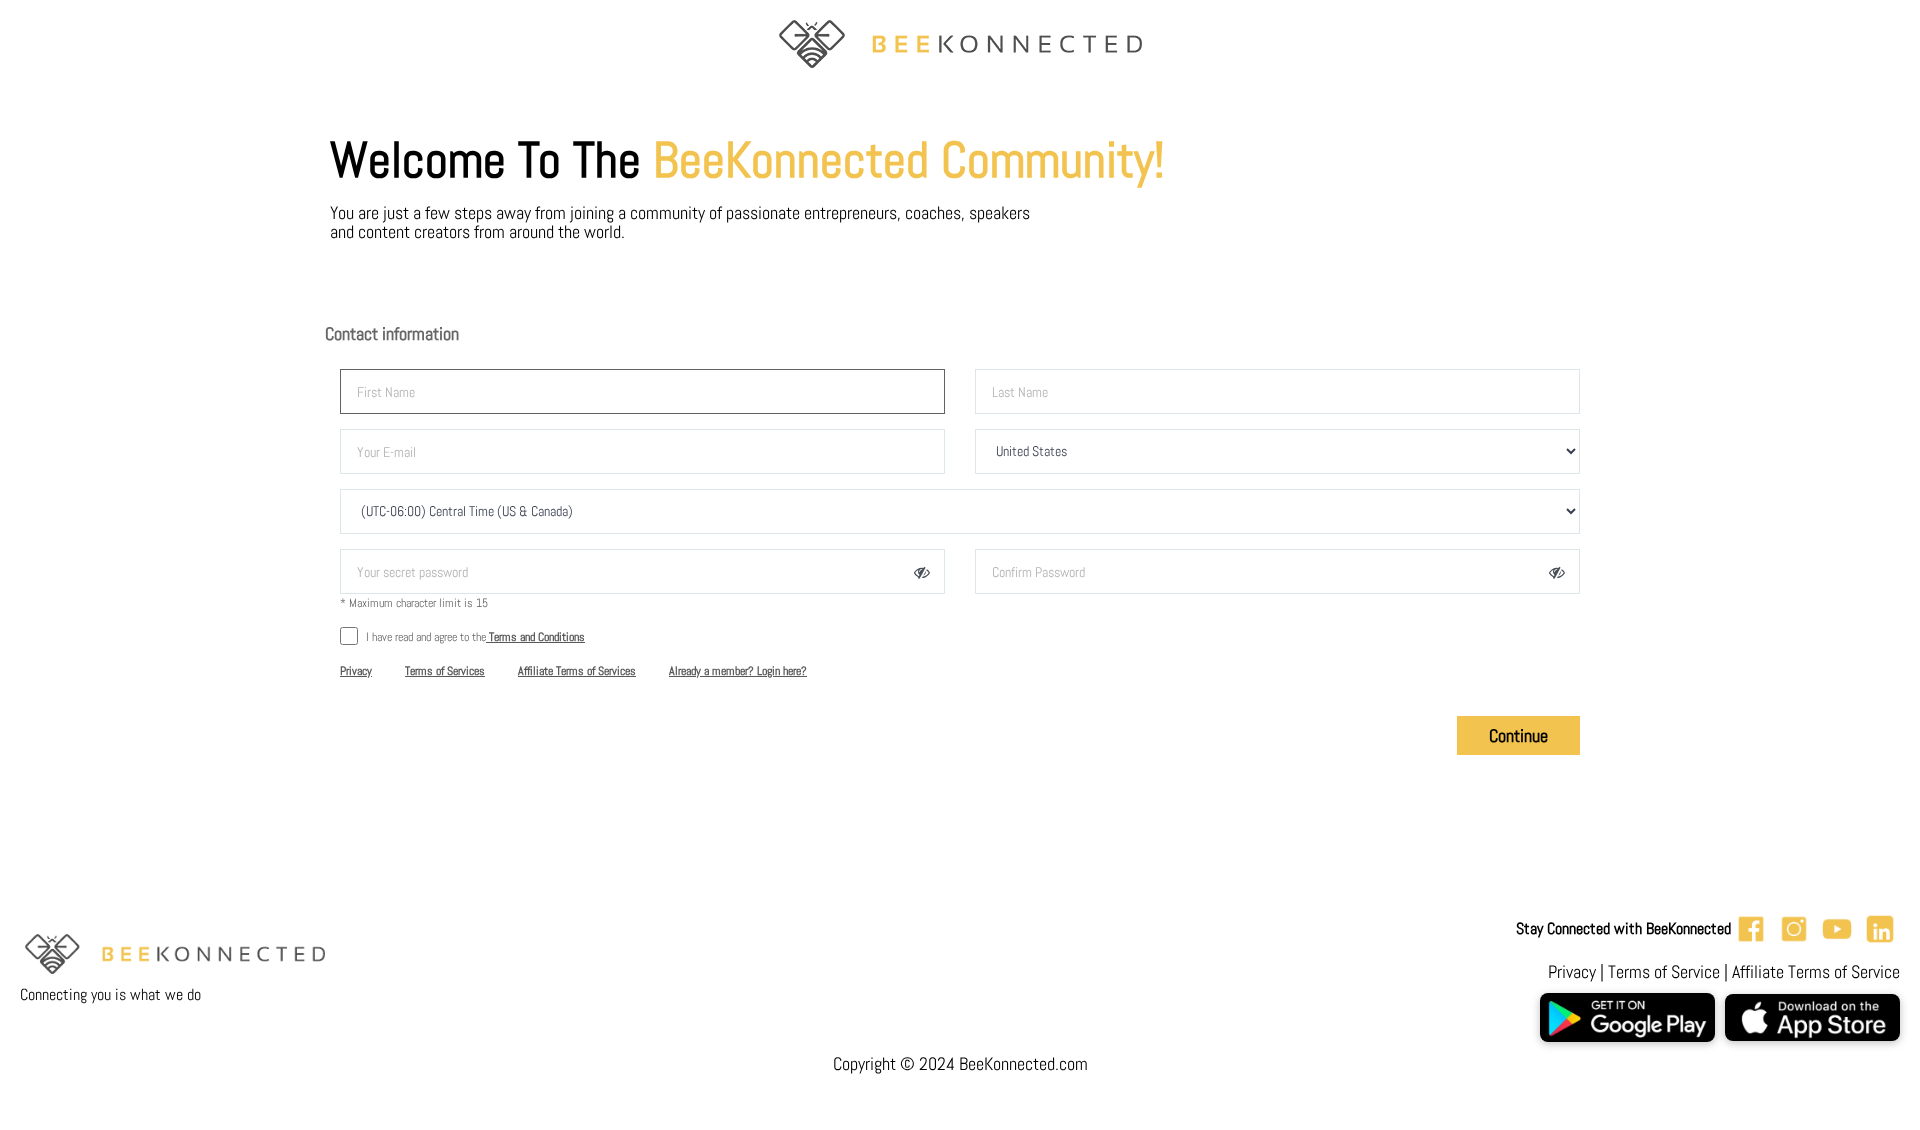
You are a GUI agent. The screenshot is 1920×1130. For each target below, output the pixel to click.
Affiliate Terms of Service (1816, 971)
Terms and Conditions (535, 637)
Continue (1518, 735)
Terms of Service (1664, 971)
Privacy (1572, 971)
